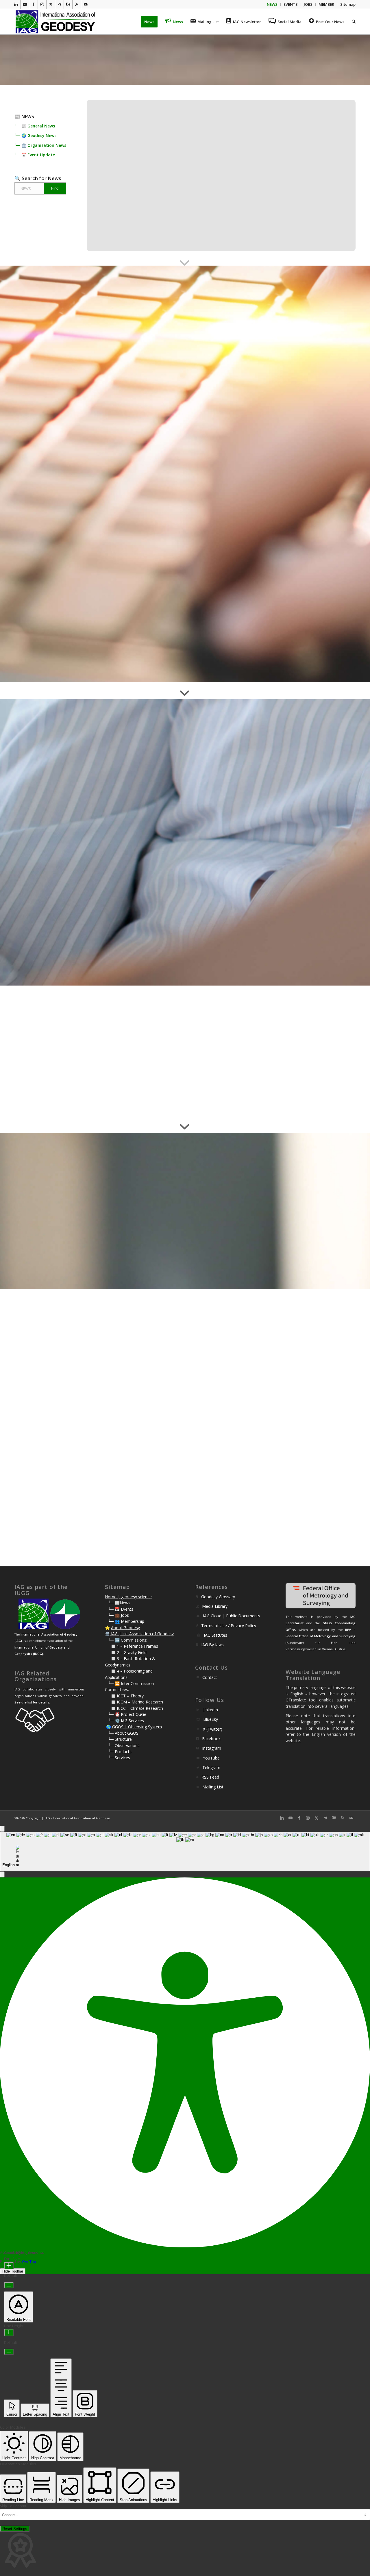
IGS (251, 1229)
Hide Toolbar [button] (13, 2271)
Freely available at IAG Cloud (251, 929)
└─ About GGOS (123, 1733)
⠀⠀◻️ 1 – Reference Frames (132, 1646)
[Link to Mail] (86, 4)
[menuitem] (272, 4)
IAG (235, 1223)
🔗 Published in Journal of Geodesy (252, 939)
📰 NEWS (24, 116)
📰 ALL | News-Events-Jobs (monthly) (66, 501)
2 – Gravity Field (132, 1652)
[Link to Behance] (68, 4)
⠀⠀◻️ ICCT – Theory (124, 1696)
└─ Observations (124, 1746)
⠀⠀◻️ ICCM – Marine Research (134, 1702)
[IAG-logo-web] (56, 22)
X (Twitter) (213, 1729)
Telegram (236, 1324)
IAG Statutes (215, 1635)
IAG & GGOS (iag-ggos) (257, 1306)
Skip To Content (13, 2506)
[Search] (352, 22)
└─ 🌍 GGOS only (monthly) (59, 512)
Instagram (212, 1748)
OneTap (29, 2262)
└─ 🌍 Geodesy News (35, 135)
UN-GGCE (290, 1229)
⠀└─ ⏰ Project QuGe (126, 1714)
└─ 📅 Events (121, 1609)
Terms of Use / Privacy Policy (229, 1626)
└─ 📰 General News (35, 126)
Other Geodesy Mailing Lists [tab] (239, 416)
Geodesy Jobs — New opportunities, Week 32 (269, 494)
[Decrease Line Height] (9, 2352)
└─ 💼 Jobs (118, 1615)
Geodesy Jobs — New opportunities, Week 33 (271, 486)
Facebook (211, 1739)
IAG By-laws (212, 1645)
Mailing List (213, 1787)
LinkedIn (210, 1710)
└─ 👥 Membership (126, 1621)
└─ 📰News (119, 1603)
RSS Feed (210, 1777)
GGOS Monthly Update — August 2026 (263, 518)
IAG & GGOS (245, 1354)
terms (145, 529)
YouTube (211, 1758)
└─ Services (119, 1758)
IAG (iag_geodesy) (252, 1283)
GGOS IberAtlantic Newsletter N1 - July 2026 (263, 565)
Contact (210, 1677)
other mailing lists (57, 1467)
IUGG (272, 1229)
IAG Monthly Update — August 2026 (263, 454)
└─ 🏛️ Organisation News (40, 145)
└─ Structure (120, 1739)
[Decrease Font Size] (9, 2285)
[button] (2, 1874)
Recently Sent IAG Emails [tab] (235, 431)
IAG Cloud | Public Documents (232, 1616)
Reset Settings (15, 2529)
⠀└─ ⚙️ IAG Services (124, 1721)
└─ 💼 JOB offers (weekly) (57, 506)
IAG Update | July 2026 (248, 463)
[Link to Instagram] (42, 4)
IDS (261, 1229)
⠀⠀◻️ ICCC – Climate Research (134, 1708)
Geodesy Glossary (218, 1597)
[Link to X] (51, 4)
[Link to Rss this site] (77, 4)
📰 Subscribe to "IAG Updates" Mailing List (81, 1407)
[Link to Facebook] (33, 4)
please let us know (114, 1260)
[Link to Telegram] (59, 4)
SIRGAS (265, 1360)
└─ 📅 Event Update (35, 155)
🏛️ (107, 1634)
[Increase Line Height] (9, 2333)
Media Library (215, 1606)
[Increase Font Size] (9, 2266)
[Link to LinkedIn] (16, 4)
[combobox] (185, 1852)
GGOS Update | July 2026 (248, 526)
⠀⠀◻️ (111, 1652)
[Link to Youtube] (25, 4)
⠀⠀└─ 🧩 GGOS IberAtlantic (59, 518)
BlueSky (211, 1719)
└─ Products (120, 1752)
